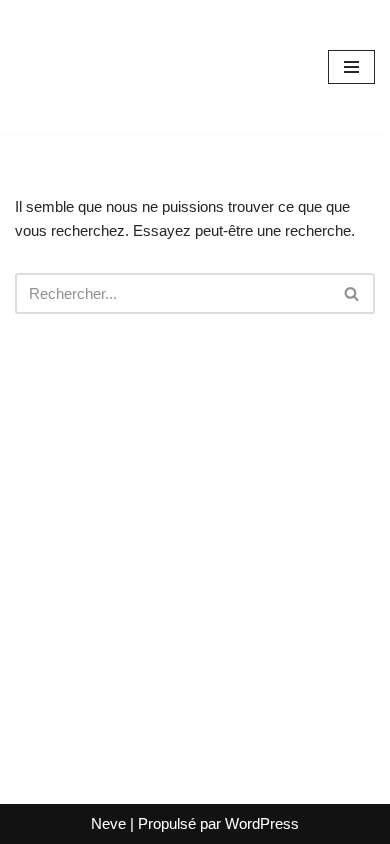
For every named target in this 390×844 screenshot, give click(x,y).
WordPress (262, 823)
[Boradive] (75, 67)
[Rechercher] (352, 293)
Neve (108, 823)
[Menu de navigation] (351, 67)
